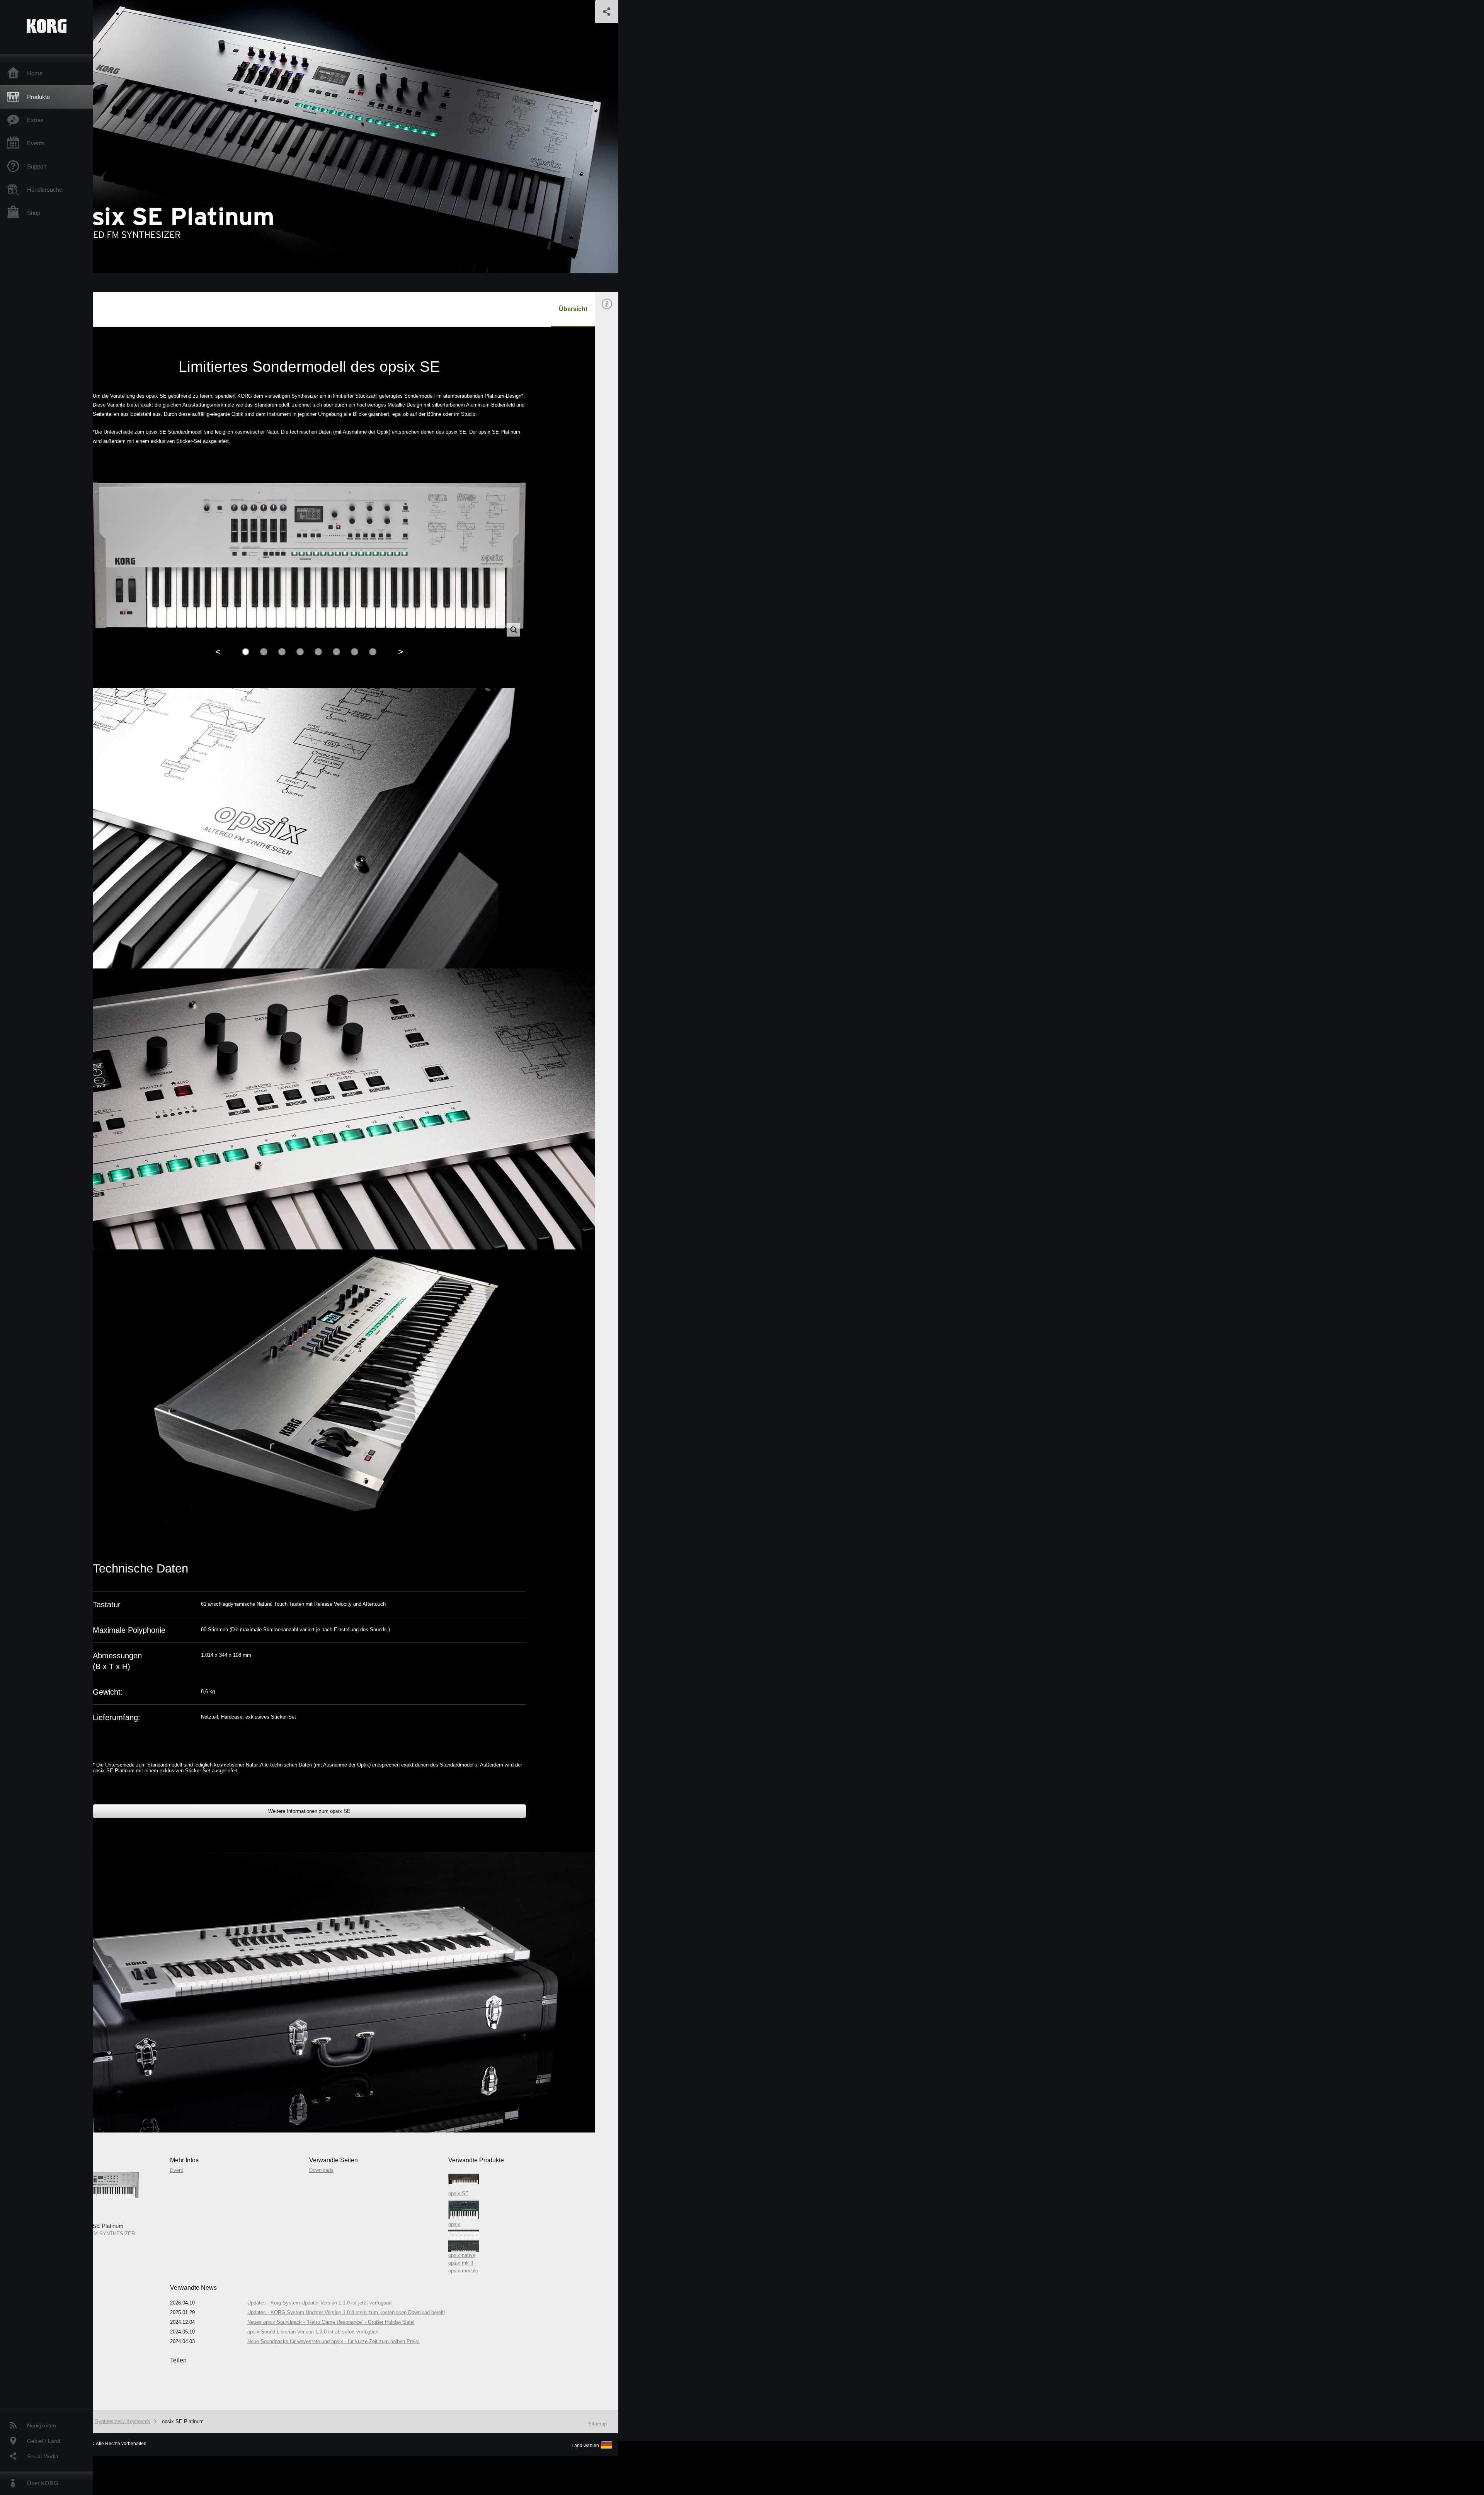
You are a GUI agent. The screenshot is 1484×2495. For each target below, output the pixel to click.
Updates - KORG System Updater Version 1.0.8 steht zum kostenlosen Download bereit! (346, 2312)
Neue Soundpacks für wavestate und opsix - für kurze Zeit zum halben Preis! (334, 2341)
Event (613, 440)
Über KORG (43, 2483)
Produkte (38, 97)
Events (36, 143)
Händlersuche (45, 190)
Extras (35, 120)
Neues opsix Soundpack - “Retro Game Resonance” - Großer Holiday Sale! (331, 2322)
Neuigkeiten (42, 2425)
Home (35, 73)
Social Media (43, 2456)
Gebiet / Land (44, 2441)
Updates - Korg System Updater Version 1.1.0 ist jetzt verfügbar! (320, 2303)
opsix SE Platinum (183, 2421)
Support (37, 166)
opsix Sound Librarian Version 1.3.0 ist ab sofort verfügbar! (313, 2332)
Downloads (321, 2170)
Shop (34, 213)
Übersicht (573, 309)
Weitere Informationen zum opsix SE (309, 1811)
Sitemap (597, 2424)
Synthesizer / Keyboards (123, 2421)
